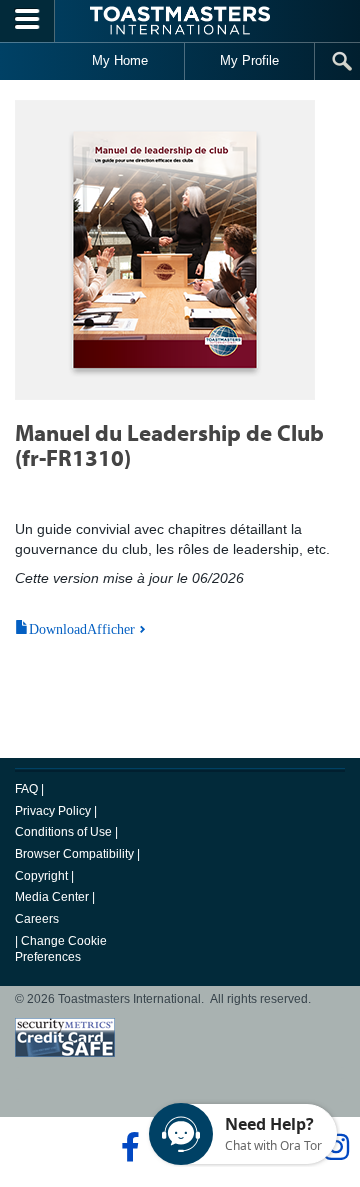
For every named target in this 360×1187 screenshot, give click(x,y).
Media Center (52, 897)
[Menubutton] (27, 21)
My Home (120, 60)
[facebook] (127, 1147)
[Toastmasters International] (180, 20)
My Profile (249, 60)
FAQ (26, 789)
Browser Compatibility (74, 854)
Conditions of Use (63, 832)
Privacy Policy (53, 811)
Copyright (41, 876)
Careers (37, 919)
